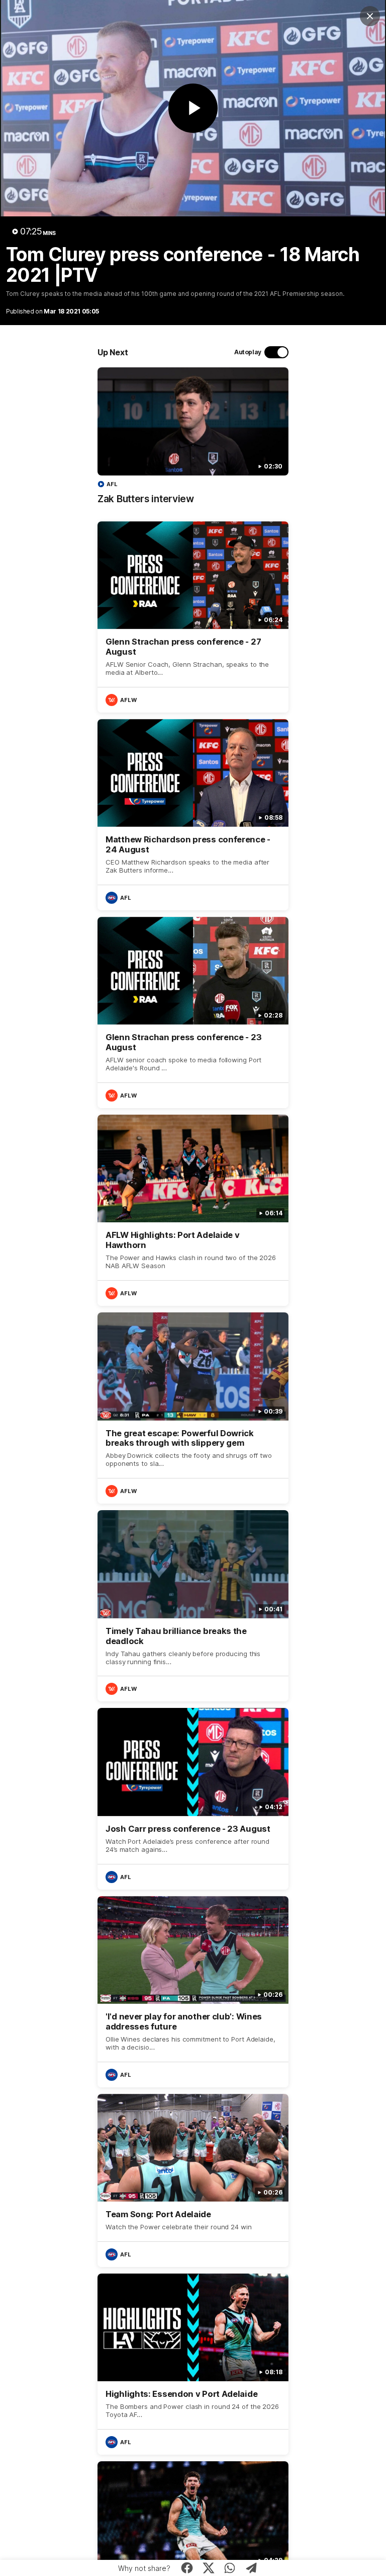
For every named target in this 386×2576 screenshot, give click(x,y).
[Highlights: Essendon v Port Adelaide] (193, 2364)
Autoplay (248, 352)
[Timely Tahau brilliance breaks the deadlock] (193, 1606)
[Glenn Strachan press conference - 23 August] (193, 1012)
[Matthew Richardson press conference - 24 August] (193, 815)
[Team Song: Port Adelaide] (193, 2180)
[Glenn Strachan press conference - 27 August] (193, 617)
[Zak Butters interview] (193, 441)
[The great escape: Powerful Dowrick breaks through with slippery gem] (193, 1408)
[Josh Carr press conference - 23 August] (193, 1799)
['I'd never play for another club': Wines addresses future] (193, 1992)
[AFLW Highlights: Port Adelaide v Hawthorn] (193, 1210)
